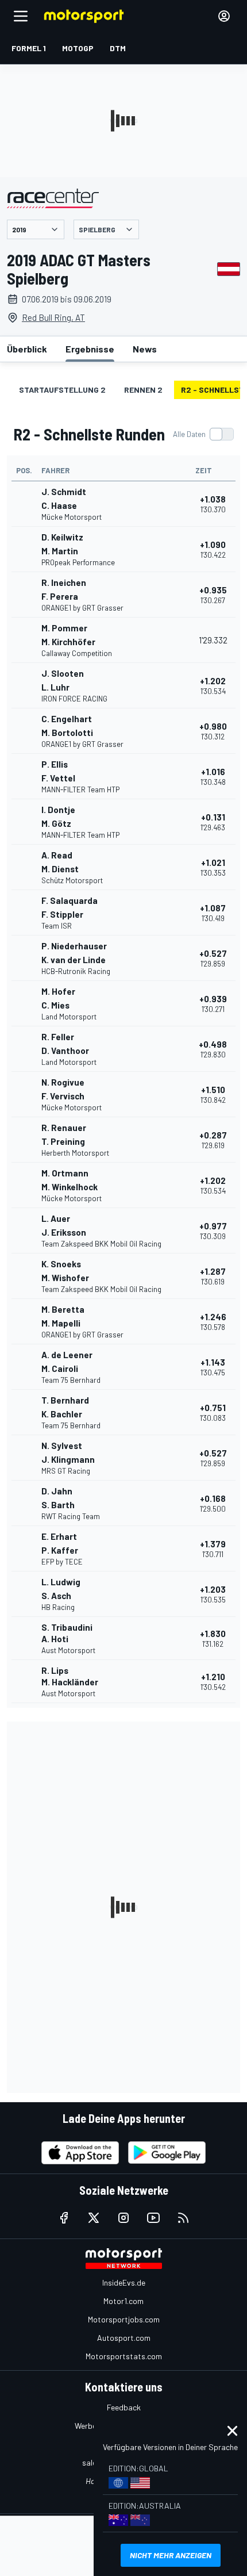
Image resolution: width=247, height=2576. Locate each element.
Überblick (27, 349)
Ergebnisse (90, 349)
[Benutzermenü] (224, 16)
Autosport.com (124, 2338)
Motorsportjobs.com (124, 2319)
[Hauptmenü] (21, 16)
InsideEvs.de (124, 2282)
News (145, 349)
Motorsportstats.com (124, 2356)
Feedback (124, 2407)
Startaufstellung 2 (62, 390)
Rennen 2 (143, 390)
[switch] (203, 434)
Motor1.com (123, 2301)
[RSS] (183, 2218)
